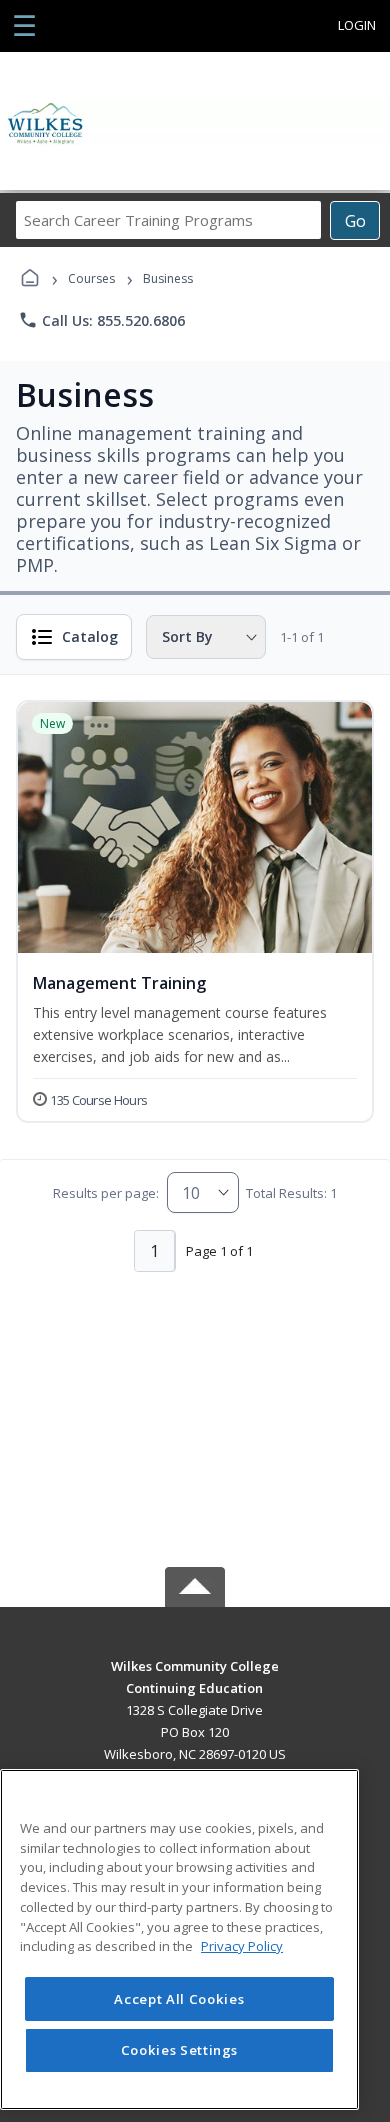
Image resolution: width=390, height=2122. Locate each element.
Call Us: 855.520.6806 (101, 320)
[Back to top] (195, 1680)
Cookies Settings (180, 2050)
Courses (91, 278)
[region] (179, 1939)
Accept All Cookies (179, 1999)
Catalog (90, 636)
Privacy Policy (242, 1946)
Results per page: (106, 1193)
